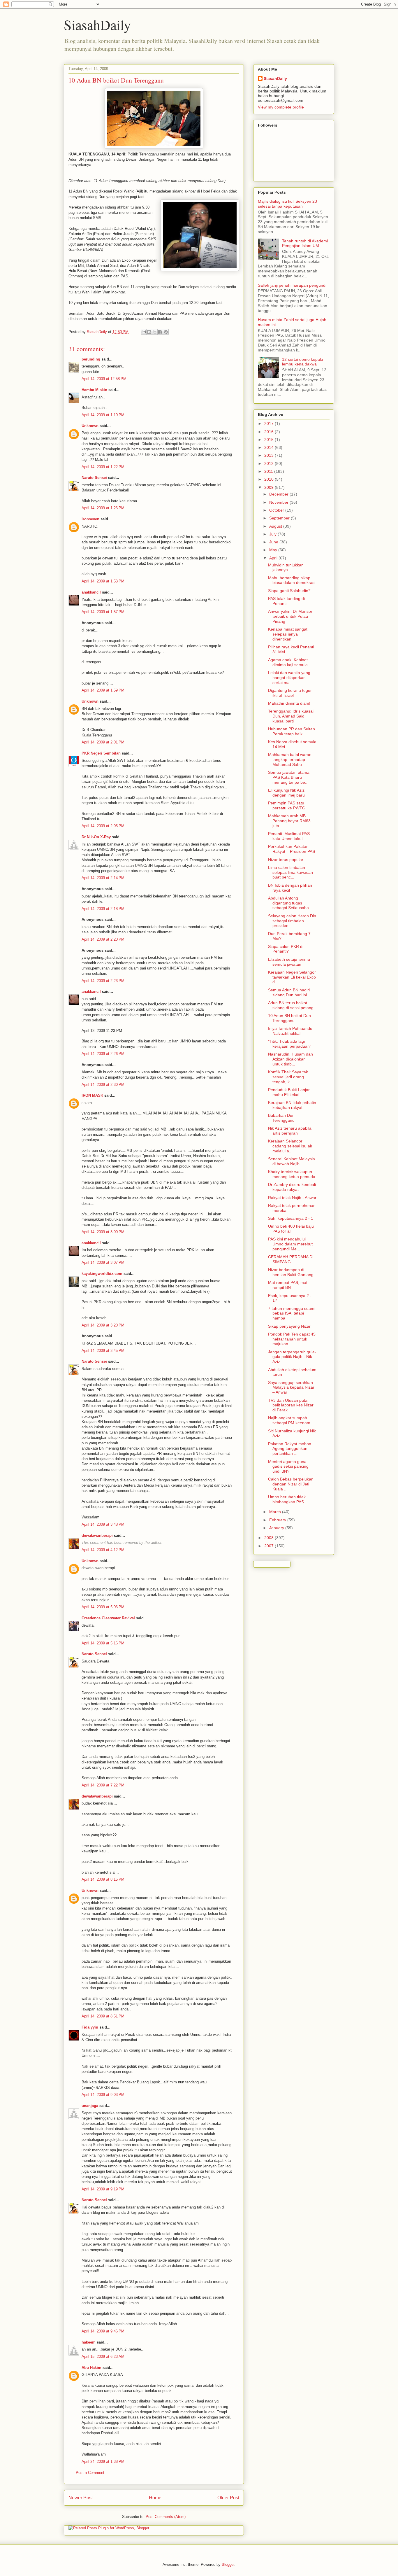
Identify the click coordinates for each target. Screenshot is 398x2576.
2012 (270, 463)
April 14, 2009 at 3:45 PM (103, 1351)
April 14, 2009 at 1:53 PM (103, 581)
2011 (269, 471)
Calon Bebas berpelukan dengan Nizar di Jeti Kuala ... (291, 1484)
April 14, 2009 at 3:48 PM (103, 1524)
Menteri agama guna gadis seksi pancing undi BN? (288, 1466)
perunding (91, 359)
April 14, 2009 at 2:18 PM (103, 909)
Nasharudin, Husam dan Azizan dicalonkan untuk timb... (290, 1059)
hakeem (89, 2342)
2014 (270, 447)
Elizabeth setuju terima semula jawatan (289, 962)
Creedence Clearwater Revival (108, 1618)
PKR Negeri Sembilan (101, 753)
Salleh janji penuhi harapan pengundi (292, 285)
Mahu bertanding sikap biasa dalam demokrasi (292, 580)
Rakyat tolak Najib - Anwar (292, 1198)
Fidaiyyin (90, 2027)
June (274, 542)
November (279, 502)
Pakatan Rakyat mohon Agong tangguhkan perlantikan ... (290, 1449)
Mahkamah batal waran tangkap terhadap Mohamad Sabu (290, 759)
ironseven (90, 519)
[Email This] (144, 332)
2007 (270, 1546)
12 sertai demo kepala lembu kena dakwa (303, 362)
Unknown (90, 426)
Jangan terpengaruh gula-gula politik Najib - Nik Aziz (292, 1357)
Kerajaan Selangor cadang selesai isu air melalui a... (290, 1146)
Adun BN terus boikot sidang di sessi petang (291, 1005)
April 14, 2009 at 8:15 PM (103, 1879)
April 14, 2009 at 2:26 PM (103, 1054)
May (274, 550)
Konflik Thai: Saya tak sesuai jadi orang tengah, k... (288, 1077)
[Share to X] (155, 332)
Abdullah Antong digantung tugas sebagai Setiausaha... (290, 903)
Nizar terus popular (286, 860)
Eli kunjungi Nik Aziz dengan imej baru (286, 793)
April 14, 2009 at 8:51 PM (103, 2016)
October (277, 510)
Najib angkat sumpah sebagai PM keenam (289, 1420)
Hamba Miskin (94, 390)
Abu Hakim (91, 2368)
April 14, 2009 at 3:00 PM (103, 1232)
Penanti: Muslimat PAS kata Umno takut (289, 836)
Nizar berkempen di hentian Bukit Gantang (291, 1272)
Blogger (228, 2564)
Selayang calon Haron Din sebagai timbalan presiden (292, 921)
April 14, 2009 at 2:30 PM (103, 1085)
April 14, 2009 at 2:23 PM (103, 981)
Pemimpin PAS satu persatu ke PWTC (287, 805)
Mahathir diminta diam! (289, 703)
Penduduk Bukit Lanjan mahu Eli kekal (289, 1092)
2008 (270, 1538)
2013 (270, 455)
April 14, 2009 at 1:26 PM (103, 508)
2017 (270, 423)
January (277, 1528)
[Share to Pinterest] (166, 332)
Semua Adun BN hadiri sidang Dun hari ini (289, 992)
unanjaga (90, 2106)
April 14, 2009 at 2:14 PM (103, 878)
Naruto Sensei (94, 478)
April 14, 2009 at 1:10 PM (103, 415)
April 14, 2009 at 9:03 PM (103, 2095)
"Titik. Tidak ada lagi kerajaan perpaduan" (290, 1044)
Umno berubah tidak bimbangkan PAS (287, 1499)
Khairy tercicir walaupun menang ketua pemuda (292, 1174)
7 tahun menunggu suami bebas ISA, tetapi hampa (292, 1313)
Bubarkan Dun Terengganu (281, 1118)
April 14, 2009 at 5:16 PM (103, 1643)
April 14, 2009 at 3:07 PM (103, 1262)
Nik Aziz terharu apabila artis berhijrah (290, 1131)
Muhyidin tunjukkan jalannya (286, 567)
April (274, 558)
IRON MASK (92, 1095)
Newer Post (81, 2498)
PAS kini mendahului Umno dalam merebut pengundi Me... (290, 1244)
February (278, 1520)
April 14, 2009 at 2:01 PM (103, 742)
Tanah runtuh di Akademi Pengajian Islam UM (305, 243)
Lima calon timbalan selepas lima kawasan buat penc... (290, 872)
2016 (270, 432)
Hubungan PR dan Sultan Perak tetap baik (292, 731)
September (280, 518)
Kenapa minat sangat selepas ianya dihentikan (288, 634)
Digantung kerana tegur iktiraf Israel (290, 693)
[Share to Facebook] (160, 332)
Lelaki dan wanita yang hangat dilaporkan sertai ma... (289, 678)
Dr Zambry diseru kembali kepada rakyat (292, 1187)
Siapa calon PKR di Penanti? (286, 949)
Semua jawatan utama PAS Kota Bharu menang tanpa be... (289, 777)
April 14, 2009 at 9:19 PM (103, 2189)
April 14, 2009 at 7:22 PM (103, 1785)
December (279, 494)
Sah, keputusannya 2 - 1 (291, 1218)
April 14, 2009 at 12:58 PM (104, 379)
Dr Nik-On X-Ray (96, 837)
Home (155, 2498)
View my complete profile (281, 107)
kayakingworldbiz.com (102, 1274)
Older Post (228, 2498)
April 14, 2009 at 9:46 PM (103, 2331)
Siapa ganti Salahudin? (289, 591)
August (276, 526)
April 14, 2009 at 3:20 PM (103, 1325)
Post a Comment (90, 2473)
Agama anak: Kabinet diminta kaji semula (288, 662)
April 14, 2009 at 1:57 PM (103, 612)
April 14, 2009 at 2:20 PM (103, 939)
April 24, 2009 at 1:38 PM (103, 2462)
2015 (270, 440)
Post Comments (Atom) (166, 2517)
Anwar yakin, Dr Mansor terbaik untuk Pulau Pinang (290, 616)
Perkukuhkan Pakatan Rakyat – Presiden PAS (292, 849)
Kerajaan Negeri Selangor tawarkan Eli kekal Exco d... (292, 977)
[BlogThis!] (149, 332)
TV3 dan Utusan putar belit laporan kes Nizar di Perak (291, 1405)
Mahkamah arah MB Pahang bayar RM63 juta (289, 821)
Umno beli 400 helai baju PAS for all (291, 1229)
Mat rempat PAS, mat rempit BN (288, 1285)
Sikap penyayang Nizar (289, 1326)
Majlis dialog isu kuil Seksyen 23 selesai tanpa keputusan (287, 204)
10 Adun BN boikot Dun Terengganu (289, 1018)
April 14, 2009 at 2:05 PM (103, 826)
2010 (270, 479)
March (276, 1512)
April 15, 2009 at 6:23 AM (103, 2357)
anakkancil (91, 592)
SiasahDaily (97, 24)
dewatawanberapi (97, 1535)
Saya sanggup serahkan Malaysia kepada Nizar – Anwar (291, 1387)
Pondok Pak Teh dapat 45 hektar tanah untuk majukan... (292, 1339)
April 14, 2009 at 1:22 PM (103, 467)
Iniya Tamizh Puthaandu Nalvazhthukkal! (290, 1031)
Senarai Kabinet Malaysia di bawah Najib (292, 1161)
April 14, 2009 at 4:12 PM (103, 1550)
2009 (270, 487)
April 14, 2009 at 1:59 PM (103, 690)
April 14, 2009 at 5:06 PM (103, 1607)
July (273, 534)
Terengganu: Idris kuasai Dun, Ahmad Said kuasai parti (291, 716)
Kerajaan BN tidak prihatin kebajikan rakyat (292, 1105)
